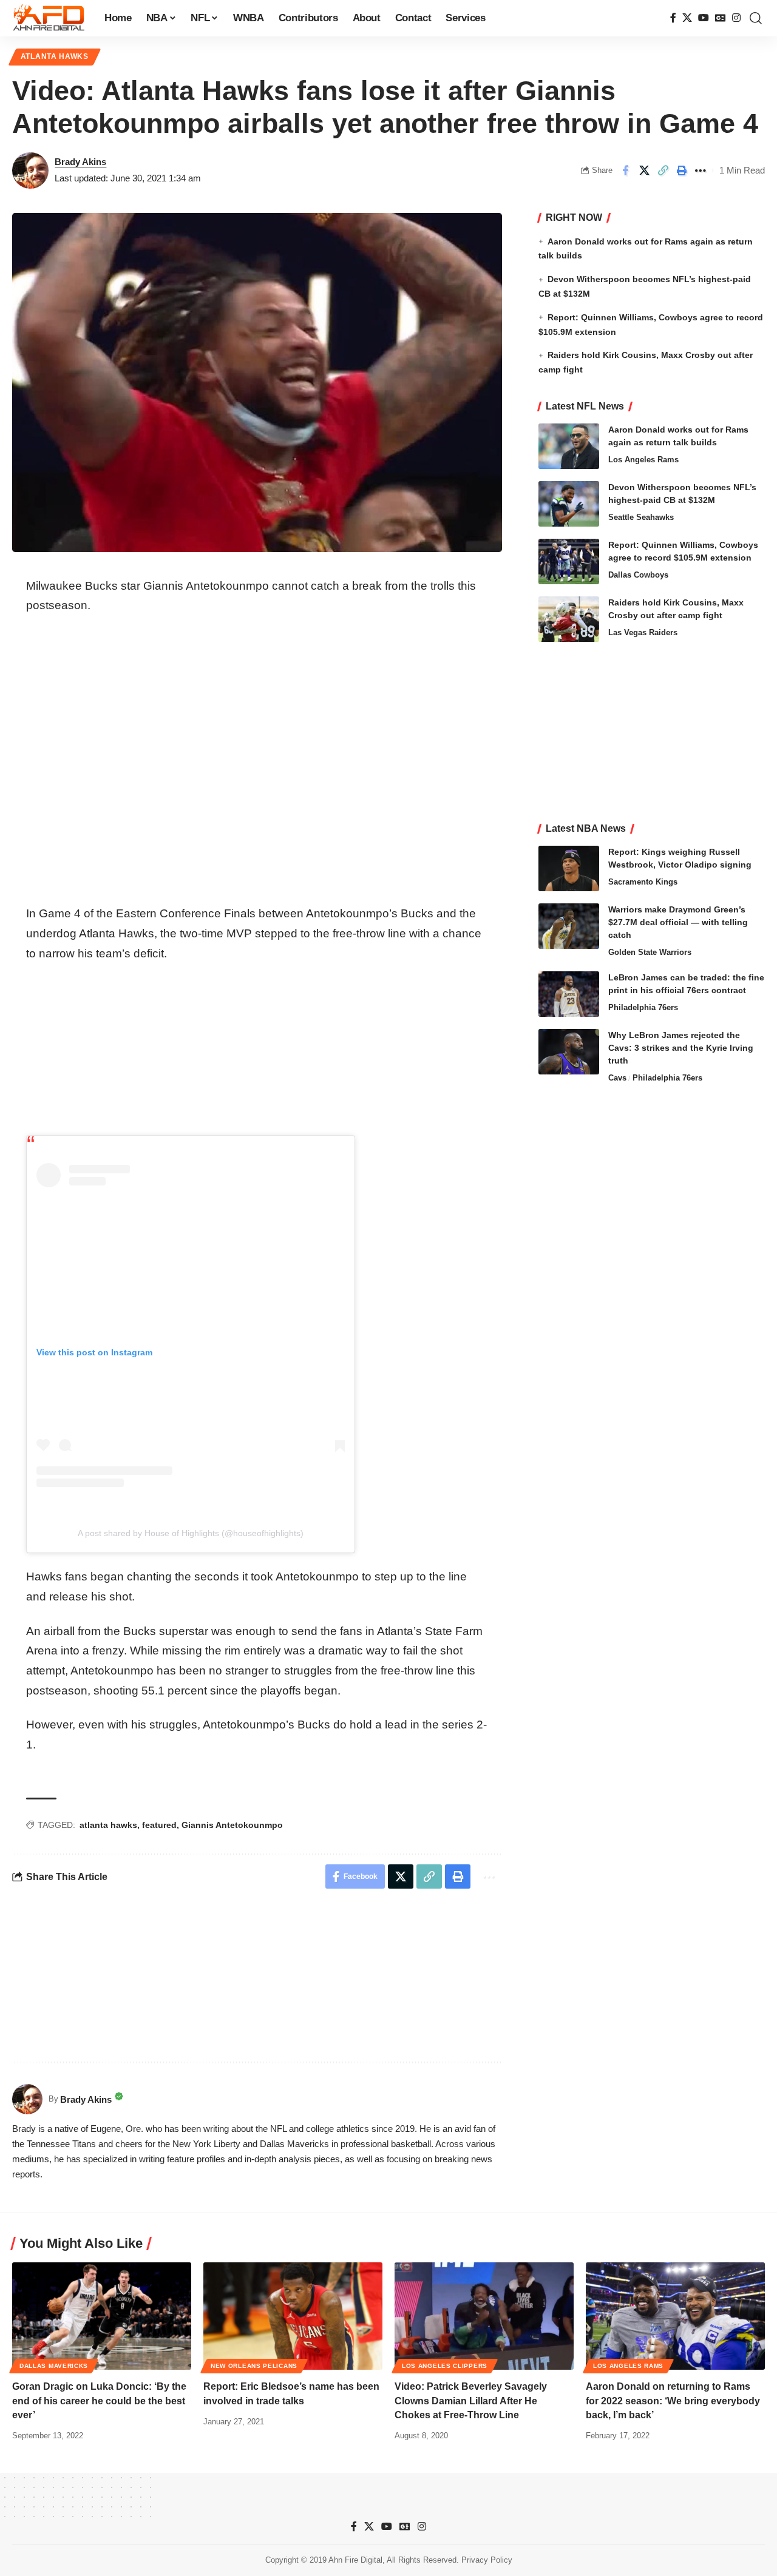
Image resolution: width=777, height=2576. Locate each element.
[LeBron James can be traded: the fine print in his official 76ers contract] (569, 994)
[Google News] (721, 18)
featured (159, 1825)
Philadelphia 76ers (643, 1007)
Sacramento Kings (643, 882)
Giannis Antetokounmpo (232, 1825)
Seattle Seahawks (641, 517)
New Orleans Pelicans (254, 2366)
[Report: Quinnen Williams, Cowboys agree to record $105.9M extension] (569, 561)
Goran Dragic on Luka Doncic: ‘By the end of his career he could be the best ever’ (99, 2400)
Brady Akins (80, 162)
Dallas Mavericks (54, 2366)
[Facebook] (673, 18)
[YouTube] (704, 18)
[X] (687, 18)
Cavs (617, 1078)
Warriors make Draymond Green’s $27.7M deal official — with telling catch (678, 922)
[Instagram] (736, 18)
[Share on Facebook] (625, 170)
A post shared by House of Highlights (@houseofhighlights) (191, 1533)
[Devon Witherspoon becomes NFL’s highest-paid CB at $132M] (569, 504)
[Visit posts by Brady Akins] (30, 170)
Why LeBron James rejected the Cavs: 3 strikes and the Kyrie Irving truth (681, 1048)
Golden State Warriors (650, 952)
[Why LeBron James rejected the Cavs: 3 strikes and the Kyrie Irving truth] (569, 1052)
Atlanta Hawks (55, 56)
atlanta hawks (108, 1825)
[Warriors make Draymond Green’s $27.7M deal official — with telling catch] (569, 926)
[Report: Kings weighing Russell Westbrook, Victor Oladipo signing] (569, 868)
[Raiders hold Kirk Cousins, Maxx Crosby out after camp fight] (569, 619)
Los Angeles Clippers (445, 2366)
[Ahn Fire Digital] (49, 18)
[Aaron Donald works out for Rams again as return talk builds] (569, 446)
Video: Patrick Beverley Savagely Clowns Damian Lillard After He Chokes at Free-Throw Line (471, 2400)
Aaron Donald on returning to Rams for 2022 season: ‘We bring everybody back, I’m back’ (673, 2400)
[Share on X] (644, 170)
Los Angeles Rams (643, 460)
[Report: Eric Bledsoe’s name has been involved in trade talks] (293, 2316)
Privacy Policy (487, 2560)
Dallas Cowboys (638, 575)
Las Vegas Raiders (643, 632)
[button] (756, 18)
